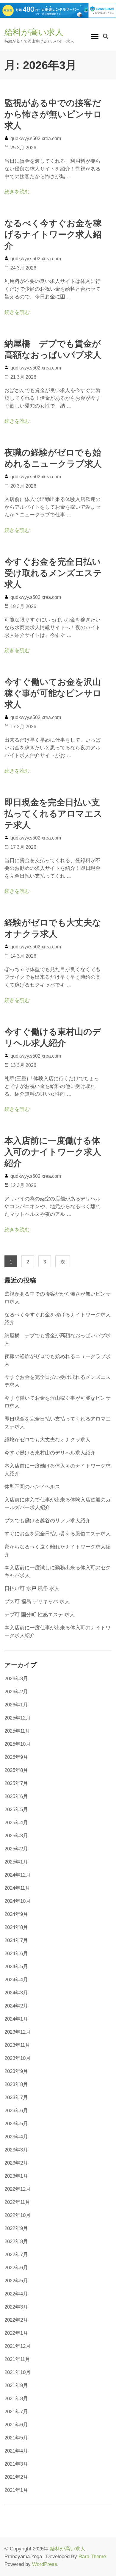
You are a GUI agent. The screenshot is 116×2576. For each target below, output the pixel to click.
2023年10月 (18, 2058)
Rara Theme (92, 2557)
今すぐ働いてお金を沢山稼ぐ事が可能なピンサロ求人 (53, 693)
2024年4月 (16, 1980)
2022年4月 (16, 2294)
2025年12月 (18, 1718)
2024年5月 (16, 1967)
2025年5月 (16, 1810)
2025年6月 (16, 1796)
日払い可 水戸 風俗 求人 (32, 1588)
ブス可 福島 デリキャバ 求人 (37, 1602)
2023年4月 (16, 2137)
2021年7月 (16, 2412)
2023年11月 (17, 2045)
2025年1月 (16, 1862)
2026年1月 (16, 1705)
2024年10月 (18, 1901)
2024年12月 (18, 1875)
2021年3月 (16, 2464)
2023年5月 (16, 2124)
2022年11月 (17, 2202)
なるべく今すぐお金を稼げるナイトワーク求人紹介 (53, 234)
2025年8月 (16, 1770)
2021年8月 (16, 2399)
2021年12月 (18, 2346)
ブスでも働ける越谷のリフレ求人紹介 (47, 1521)
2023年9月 (16, 2071)
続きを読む (17, 192)
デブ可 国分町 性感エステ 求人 (40, 1615)
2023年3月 (16, 2150)
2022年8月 (16, 2241)
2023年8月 (16, 2084)
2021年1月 (16, 2490)
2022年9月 (16, 2228)
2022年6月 (16, 2268)
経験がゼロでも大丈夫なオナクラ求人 (47, 1440)
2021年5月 (16, 2438)
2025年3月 (16, 1836)
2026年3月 (16, 1679)
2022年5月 (16, 2281)
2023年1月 (16, 2176)
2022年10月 (18, 2215)
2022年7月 (16, 2255)
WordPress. (45, 2564)
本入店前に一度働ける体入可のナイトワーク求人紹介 (53, 1152)
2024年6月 (16, 1953)
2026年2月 (16, 1692)
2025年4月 (16, 1823)
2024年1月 (16, 2019)
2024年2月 (16, 2006)
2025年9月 (16, 1757)
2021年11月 (17, 2359)
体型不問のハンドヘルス (32, 1487)
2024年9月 (16, 1914)
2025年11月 (17, 1731)
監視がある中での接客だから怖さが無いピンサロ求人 (53, 114)
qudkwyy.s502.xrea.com (36, 138)
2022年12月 (18, 2189)
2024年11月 (17, 1888)
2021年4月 (16, 2451)
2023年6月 (16, 2111)
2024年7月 (16, 1940)
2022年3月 (16, 2307)
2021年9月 (16, 2385)
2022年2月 (16, 2320)
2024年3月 (16, 1993)
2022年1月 (16, 2333)
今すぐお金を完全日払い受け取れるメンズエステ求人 (53, 573)
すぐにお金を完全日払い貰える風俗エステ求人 (58, 1534)
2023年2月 (16, 2163)
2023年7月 (16, 2097)
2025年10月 (18, 1744)
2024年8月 (16, 1927)
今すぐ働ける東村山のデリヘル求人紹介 (50, 1453)
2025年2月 (16, 1849)
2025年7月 (16, 1783)
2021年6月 (16, 2425)
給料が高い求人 (34, 32)
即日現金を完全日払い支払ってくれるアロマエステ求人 (53, 814)
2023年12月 (18, 2032)
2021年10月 (18, 2372)
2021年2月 (16, 2477)
